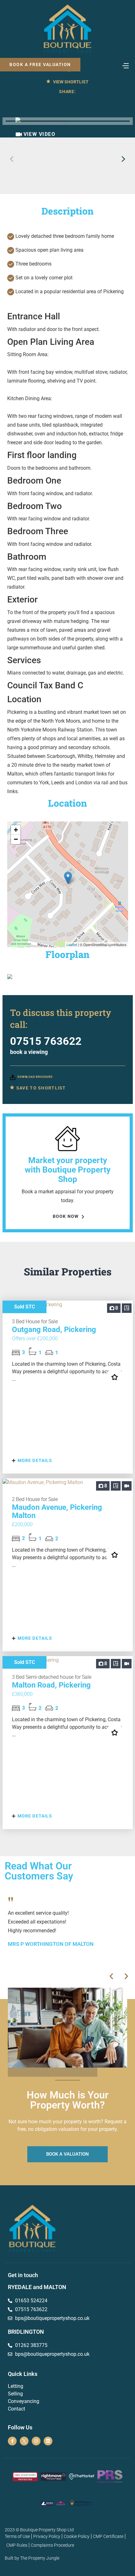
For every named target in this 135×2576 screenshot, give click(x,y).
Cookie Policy (77, 2536)
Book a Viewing (29, 1052)
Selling (15, 2394)
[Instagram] (36, 2441)
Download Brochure (35, 1077)
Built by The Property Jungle (32, 2558)
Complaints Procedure (52, 2545)
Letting (16, 2386)
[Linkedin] (48, 2441)
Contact (16, 2409)
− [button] (16, 839)
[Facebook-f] (12, 2441)
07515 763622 (46, 1041)
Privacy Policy (47, 2536)
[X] (24, 2441)
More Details (34, 1460)
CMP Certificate (108, 2536)
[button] (124, 159)
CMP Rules (17, 2545)
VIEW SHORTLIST (70, 82)
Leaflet (72, 944)
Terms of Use (17, 2536)
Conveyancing (24, 2401)
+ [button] (16, 830)
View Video (40, 134)
